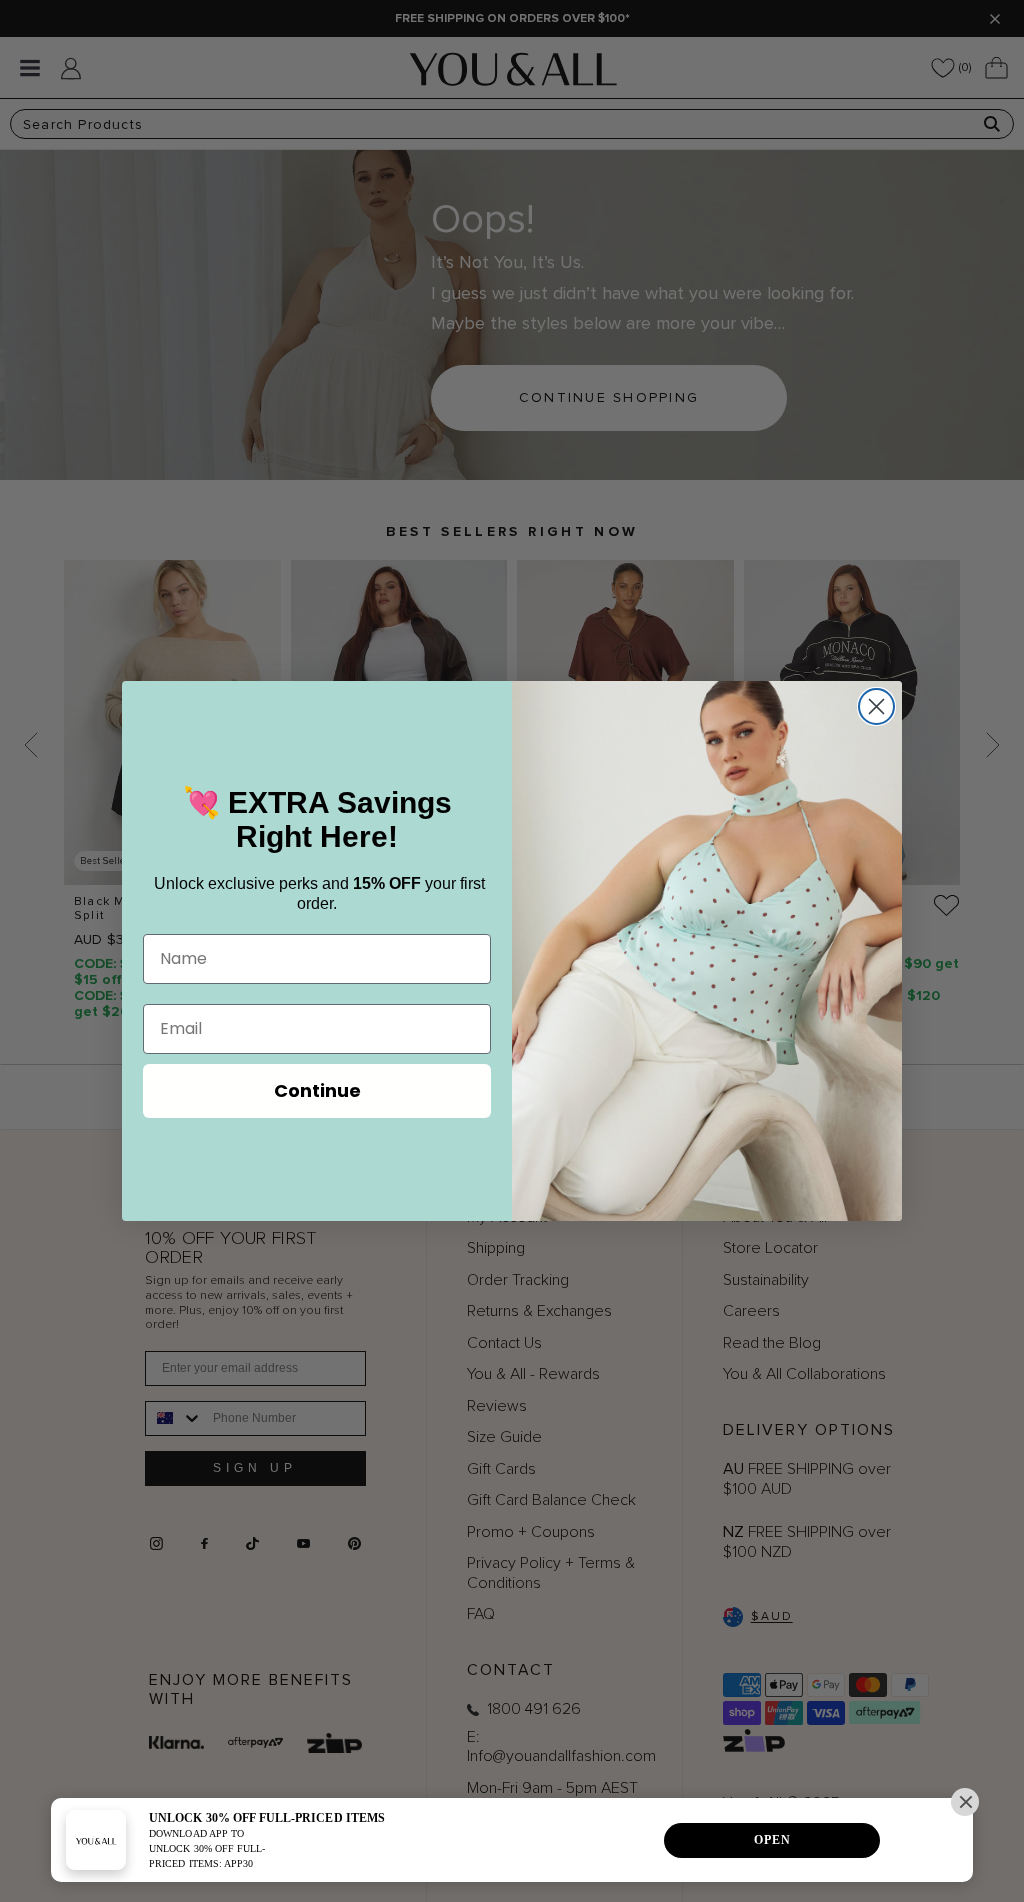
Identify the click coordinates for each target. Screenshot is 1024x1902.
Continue (317, 1090)
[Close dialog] (876, 706)
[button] (965, 1802)
